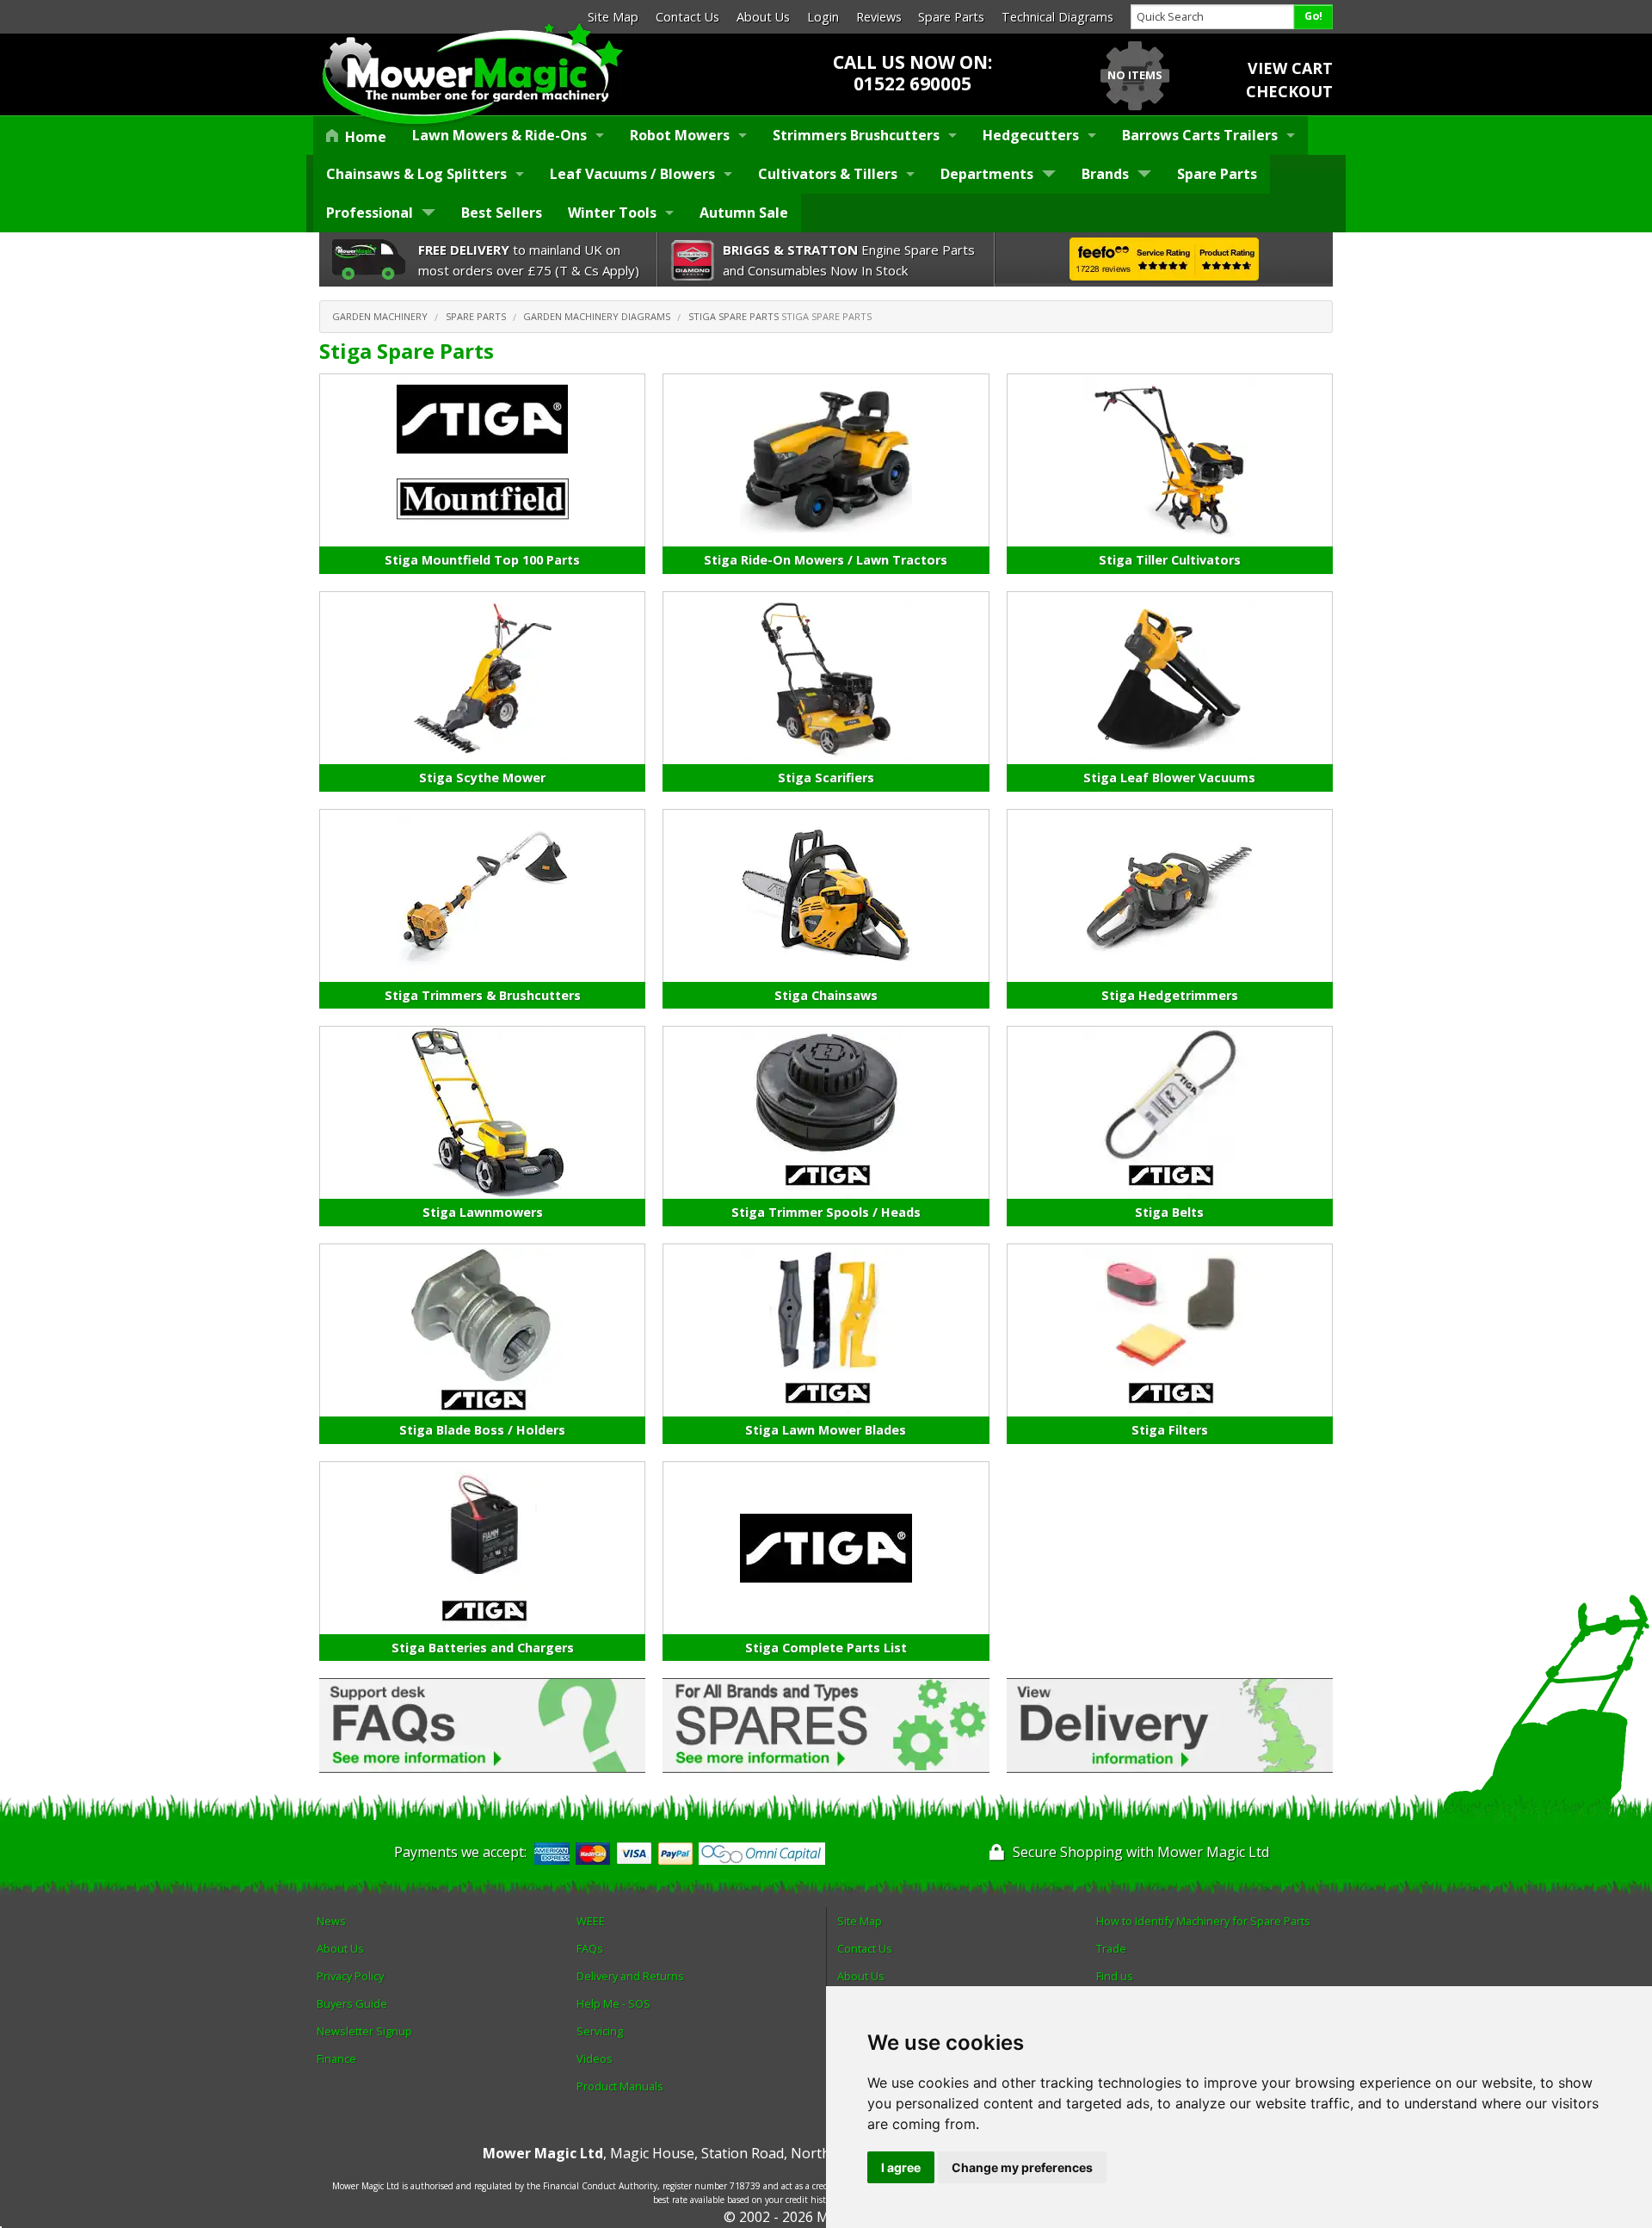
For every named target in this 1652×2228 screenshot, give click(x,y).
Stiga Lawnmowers (483, 1212)
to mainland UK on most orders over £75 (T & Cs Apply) (529, 260)
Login (823, 17)
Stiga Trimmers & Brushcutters (483, 995)
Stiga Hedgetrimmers (1170, 995)
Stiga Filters (1170, 1430)
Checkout (1289, 91)
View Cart (1290, 68)
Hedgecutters (1031, 135)
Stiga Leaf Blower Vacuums (1169, 778)
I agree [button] (901, 2167)
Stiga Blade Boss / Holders (482, 1430)
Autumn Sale (744, 213)
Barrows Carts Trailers (1200, 135)
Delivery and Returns (630, 1976)
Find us (1115, 1976)
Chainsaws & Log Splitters (416, 174)
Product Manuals (620, 2086)
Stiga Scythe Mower (482, 778)
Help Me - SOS (613, 2003)
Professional (370, 213)
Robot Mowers (680, 135)
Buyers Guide (352, 2003)
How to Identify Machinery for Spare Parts (1203, 1921)
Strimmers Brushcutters (856, 135)
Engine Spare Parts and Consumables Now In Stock (849, 260)
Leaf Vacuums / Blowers (632, 174)
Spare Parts (951, 17)
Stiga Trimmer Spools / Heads (826, 1212)
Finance (336, 2058)
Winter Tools (612, 213)
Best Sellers (502, 213)
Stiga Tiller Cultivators (1170, 560)
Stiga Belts (1169, 1212)
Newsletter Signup (364, 2031)
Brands (1105, 174)
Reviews (879, 17)
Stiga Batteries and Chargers (483, 1648)
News (331, 1921)
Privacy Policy (350, 1976)
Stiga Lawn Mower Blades (826, 1430)
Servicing (600, 2031)
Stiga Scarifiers (826, 778)
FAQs (590, 1948)
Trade (1111, 1948)
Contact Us (687, 17)
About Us (763, 17)
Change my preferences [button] (1022, 2167)
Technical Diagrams (1057, 17)
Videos (595, 2058)
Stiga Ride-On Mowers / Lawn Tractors (826, 560)
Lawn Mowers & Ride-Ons (499, 135)
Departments (987, 174)
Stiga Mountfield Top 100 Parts (482, 560)
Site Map (613, 17)
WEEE (591, 1921)
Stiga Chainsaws (826, 995)
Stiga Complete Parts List (826, 1648)
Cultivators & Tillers (828, 174)
